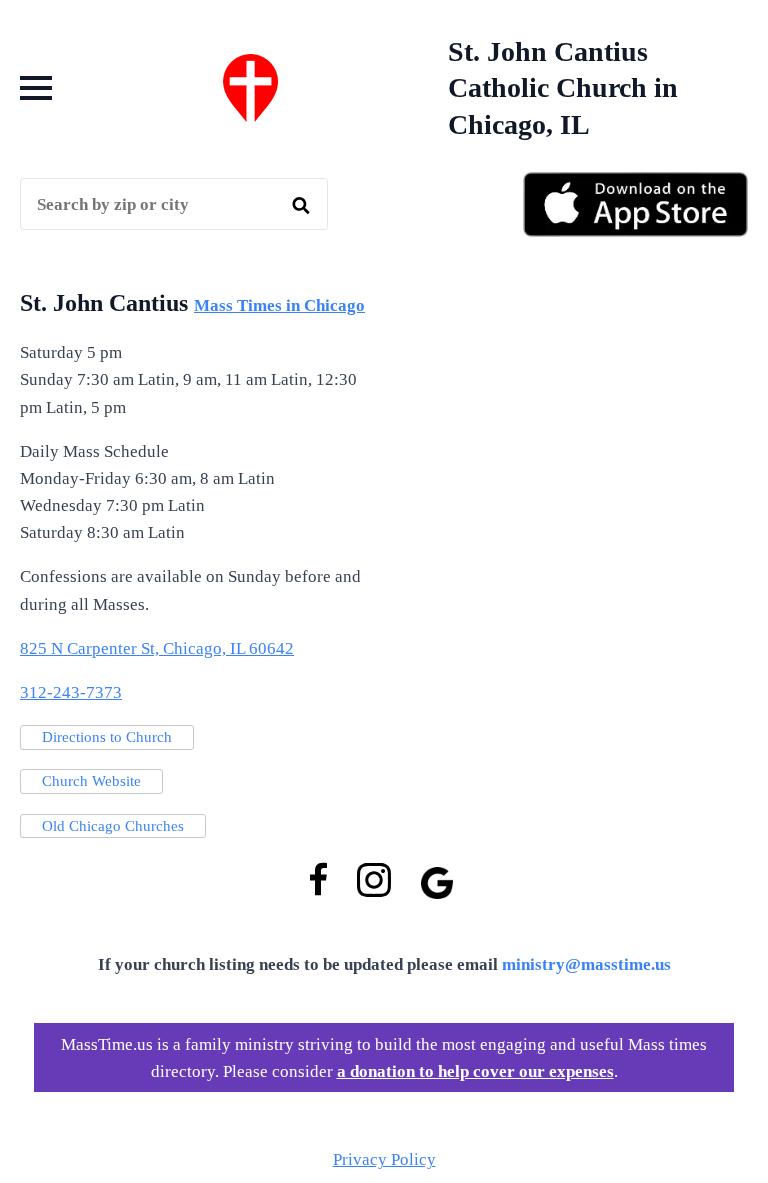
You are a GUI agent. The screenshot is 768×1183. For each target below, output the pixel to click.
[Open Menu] (36, 88)
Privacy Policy (384, 1159)
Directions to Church (107, 737)
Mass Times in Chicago (279, 305)
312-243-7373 (71, 692)
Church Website (91, 781)
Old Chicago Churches (113, 826)
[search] (301, 205)
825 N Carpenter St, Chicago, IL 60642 (157, 648)
